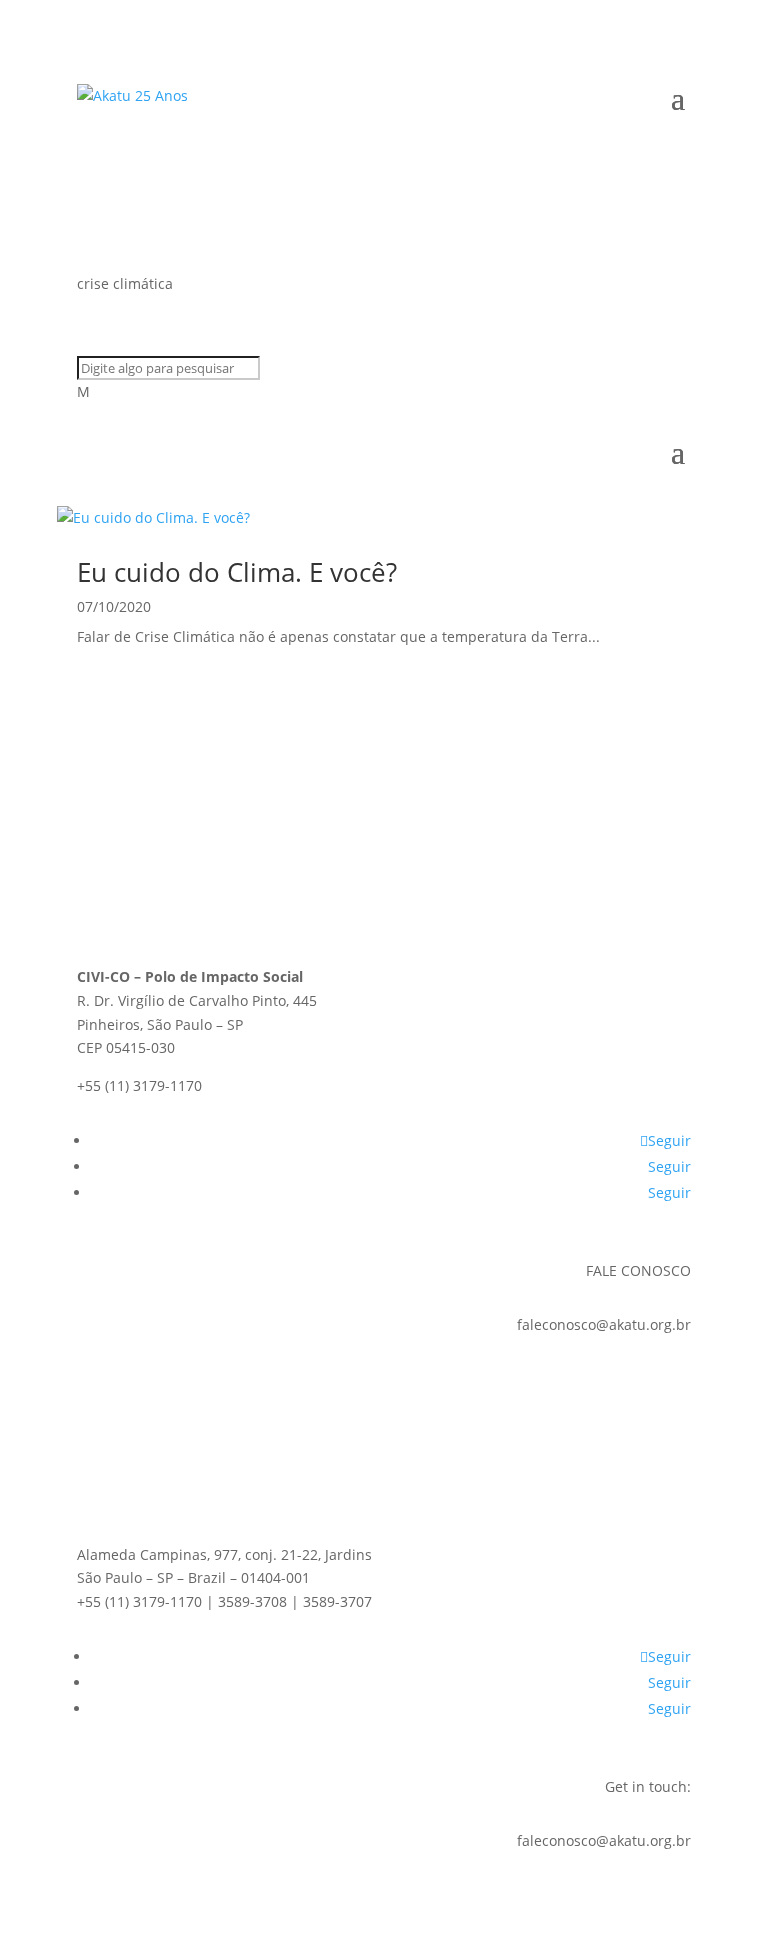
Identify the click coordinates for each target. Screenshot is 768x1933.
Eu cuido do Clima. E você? (237, 572)
